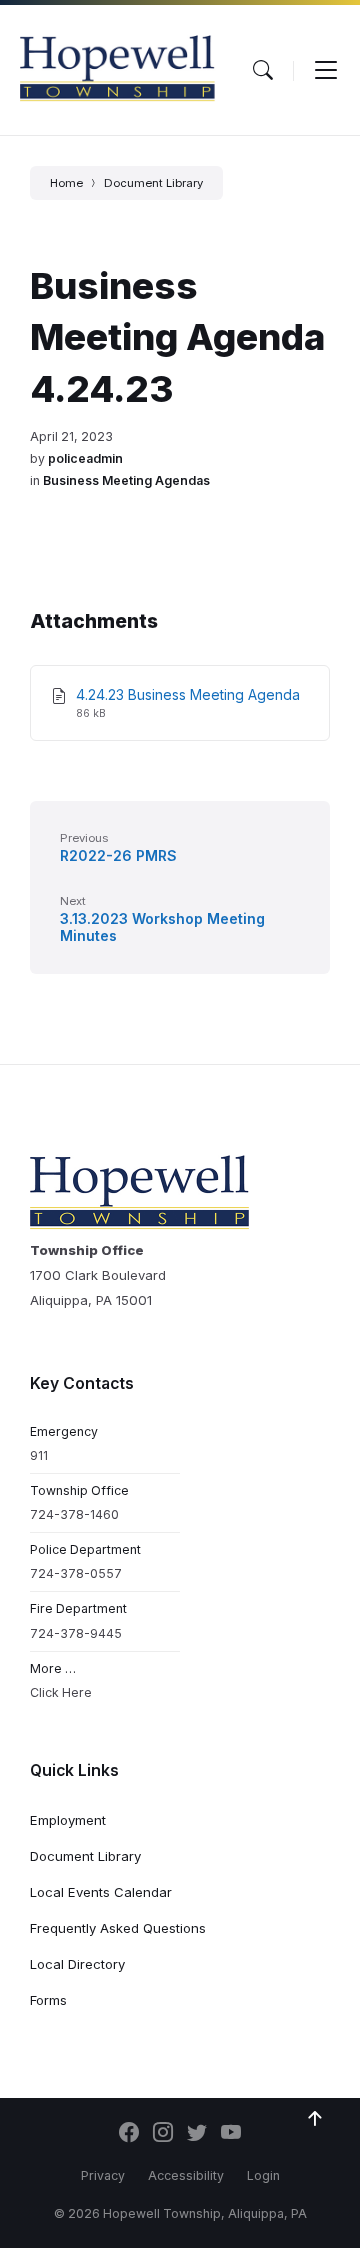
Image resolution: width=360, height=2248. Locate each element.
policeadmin (85, 458)
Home (66, 183)
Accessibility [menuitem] (186, 2175)
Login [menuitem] (263, 2175)
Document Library (153, 183)
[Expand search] (263, 70)
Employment (68, 1820)
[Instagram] (163, 2134)
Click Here (61, 1692)
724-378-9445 (76, 1633)
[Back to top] (315, 2119)
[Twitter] (197, 2134)
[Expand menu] (326, 70)
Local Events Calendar (101, 1892)
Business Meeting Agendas (126, 480)
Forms (48, 2000)
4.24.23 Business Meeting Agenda (188, 694)
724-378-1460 (74, 1514)
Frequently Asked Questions (118, 1928)
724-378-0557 (76, 1573)
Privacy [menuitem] (103, 2175)
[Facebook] (129, 2134)
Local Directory (77, 1964)
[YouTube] (231, 2134)
